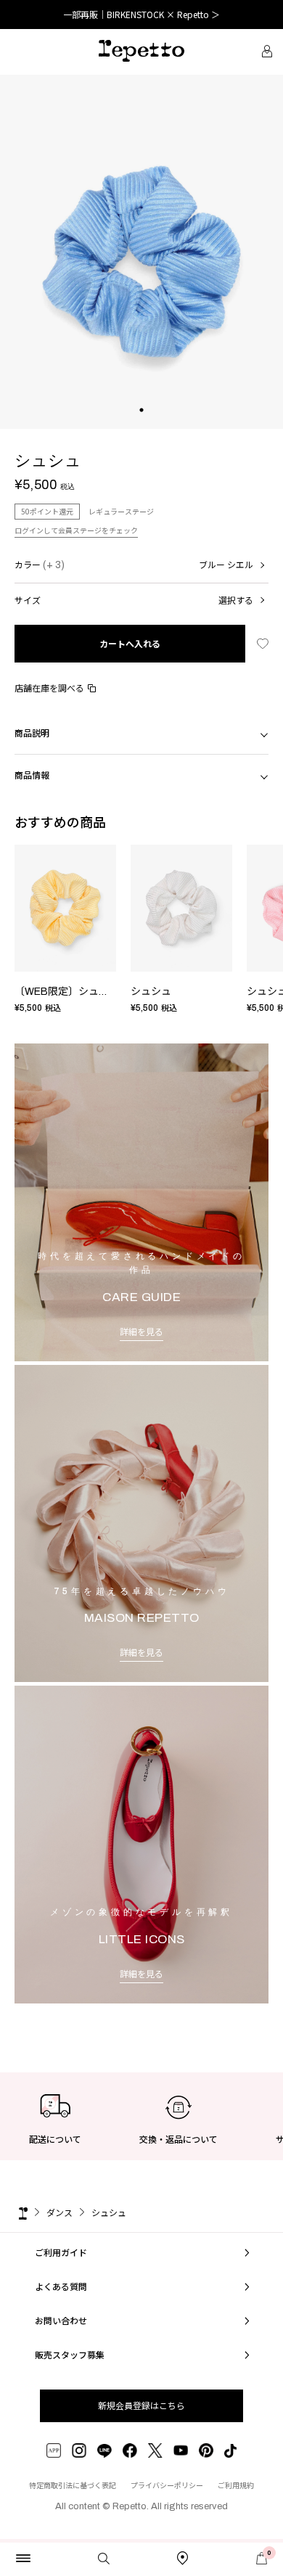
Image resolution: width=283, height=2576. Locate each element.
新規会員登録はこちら (141, 2405)
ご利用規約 (236, 2485)
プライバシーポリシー (167, 2485)
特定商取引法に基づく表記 (73, 2485)
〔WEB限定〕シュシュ (67, 992)
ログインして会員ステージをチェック (76, 530)
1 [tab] (142, 424)
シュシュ (151, 992)
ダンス (60, 2212)
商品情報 (32, 775)
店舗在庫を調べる (49, 688)
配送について (55, 2139)
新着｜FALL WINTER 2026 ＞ (142, 14)
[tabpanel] (141, 252)
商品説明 (32, 733)
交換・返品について (179, 2139)
